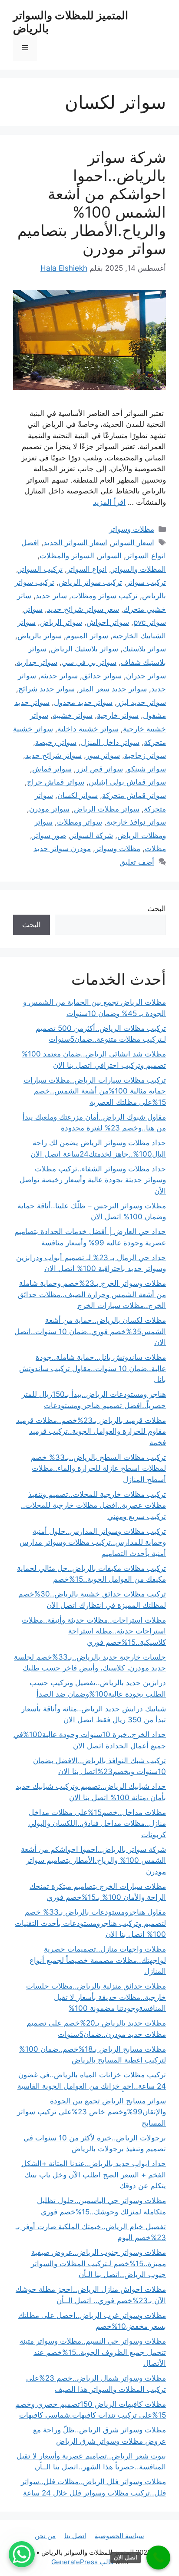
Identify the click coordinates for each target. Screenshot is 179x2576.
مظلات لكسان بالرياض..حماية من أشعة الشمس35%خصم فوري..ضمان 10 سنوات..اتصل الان (90, 1331)
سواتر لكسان (78, 795)
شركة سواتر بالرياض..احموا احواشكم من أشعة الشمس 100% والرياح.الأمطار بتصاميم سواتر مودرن (92, 203)
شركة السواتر (92, 835)
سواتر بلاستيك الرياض (85, 649)
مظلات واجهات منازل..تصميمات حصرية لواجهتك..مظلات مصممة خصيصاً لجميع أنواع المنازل (98, 1960)
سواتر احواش (108, 622)
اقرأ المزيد (109, 502)
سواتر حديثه (59, 676)
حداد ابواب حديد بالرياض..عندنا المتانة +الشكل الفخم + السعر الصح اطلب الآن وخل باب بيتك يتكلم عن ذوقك (94, 2175)
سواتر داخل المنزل (110, 742)
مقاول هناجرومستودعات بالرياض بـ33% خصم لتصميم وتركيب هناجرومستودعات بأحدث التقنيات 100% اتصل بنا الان (90, 1923)
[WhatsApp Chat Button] (22, 2554)
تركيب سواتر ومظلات (104, 596)
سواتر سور (103, 755)
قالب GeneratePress (82, 2562)
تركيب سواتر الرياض (90, 582)
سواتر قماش (52, 769)
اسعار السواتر (133, 543)
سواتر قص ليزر (99, 769)
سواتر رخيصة (56, 742)
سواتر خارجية (118, 715)
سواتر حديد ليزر (141, 702)
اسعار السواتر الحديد (75, 543)
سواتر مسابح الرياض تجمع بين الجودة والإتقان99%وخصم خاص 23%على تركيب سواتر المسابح (91, 2112)
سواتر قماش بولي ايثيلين (127, 782)
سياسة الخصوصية (119, 2536)
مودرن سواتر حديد (62, 849)
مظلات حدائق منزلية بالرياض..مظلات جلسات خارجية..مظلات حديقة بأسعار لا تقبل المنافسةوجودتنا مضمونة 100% (96, 1997)
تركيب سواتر (146, 582)
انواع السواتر (87, 569)
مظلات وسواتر (132, 529)
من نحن (45, 2536)
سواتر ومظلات (80, 822)
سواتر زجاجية (145, 755)
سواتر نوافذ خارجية (136, 822)
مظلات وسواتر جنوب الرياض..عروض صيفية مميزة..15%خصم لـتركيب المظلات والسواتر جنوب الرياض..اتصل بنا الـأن (98, 2263)
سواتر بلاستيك (144, 649)
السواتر (110, 556)
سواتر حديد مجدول (83, 702)
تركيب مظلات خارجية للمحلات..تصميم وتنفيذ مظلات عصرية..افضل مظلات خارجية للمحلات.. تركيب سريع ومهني (93, 1505)
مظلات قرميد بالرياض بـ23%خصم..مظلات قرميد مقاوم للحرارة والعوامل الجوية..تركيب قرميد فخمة (91, 1431)
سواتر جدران (146, 676)
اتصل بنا (75, 2536)
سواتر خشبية (73, 715)
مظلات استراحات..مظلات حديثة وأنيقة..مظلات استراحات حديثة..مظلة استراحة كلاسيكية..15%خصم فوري (94, 1631)
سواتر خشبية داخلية (88, 729)
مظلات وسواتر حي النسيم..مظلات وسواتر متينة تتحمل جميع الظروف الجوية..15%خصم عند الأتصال (93, 2352)
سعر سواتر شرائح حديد (83, 609)
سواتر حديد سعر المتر (113, 689)
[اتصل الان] (158, 2558)
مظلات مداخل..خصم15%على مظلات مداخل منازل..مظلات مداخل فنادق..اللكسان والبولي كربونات (97, 1823)
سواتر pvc (150, 622)
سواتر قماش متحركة (134, 795)
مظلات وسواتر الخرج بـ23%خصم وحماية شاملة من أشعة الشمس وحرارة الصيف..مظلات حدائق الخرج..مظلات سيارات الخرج (92, 1294)
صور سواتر (49, 835)
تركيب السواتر (40, 569)
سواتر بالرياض (40, 636)
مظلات (155, 849)
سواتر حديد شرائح (46, 689)
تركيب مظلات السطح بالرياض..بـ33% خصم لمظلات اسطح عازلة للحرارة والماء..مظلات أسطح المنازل (98, 1468)
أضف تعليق (137, 862)
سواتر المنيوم (87, 636)
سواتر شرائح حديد (53, 755)
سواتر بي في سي (89, 662)
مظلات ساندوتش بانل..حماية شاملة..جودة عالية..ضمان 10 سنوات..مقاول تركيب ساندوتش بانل (93, 1368)
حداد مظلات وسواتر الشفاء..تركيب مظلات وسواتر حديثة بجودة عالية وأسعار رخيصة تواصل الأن (93, 1180)
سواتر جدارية (37, 662)
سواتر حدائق (102, 676)
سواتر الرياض (61, 622)
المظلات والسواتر (139, 569)
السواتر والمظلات (67, 556)
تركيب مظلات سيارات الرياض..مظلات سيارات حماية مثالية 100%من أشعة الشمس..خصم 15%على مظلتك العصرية (95, 1091)
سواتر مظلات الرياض (107, 809)
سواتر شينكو (147, 769)
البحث (157, 909)
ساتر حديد (51, 596)
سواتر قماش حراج (56, 782)
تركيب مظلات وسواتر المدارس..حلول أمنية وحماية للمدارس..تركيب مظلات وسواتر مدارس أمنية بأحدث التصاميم (93, 1542)
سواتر (33, 609)
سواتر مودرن (49, 809)
